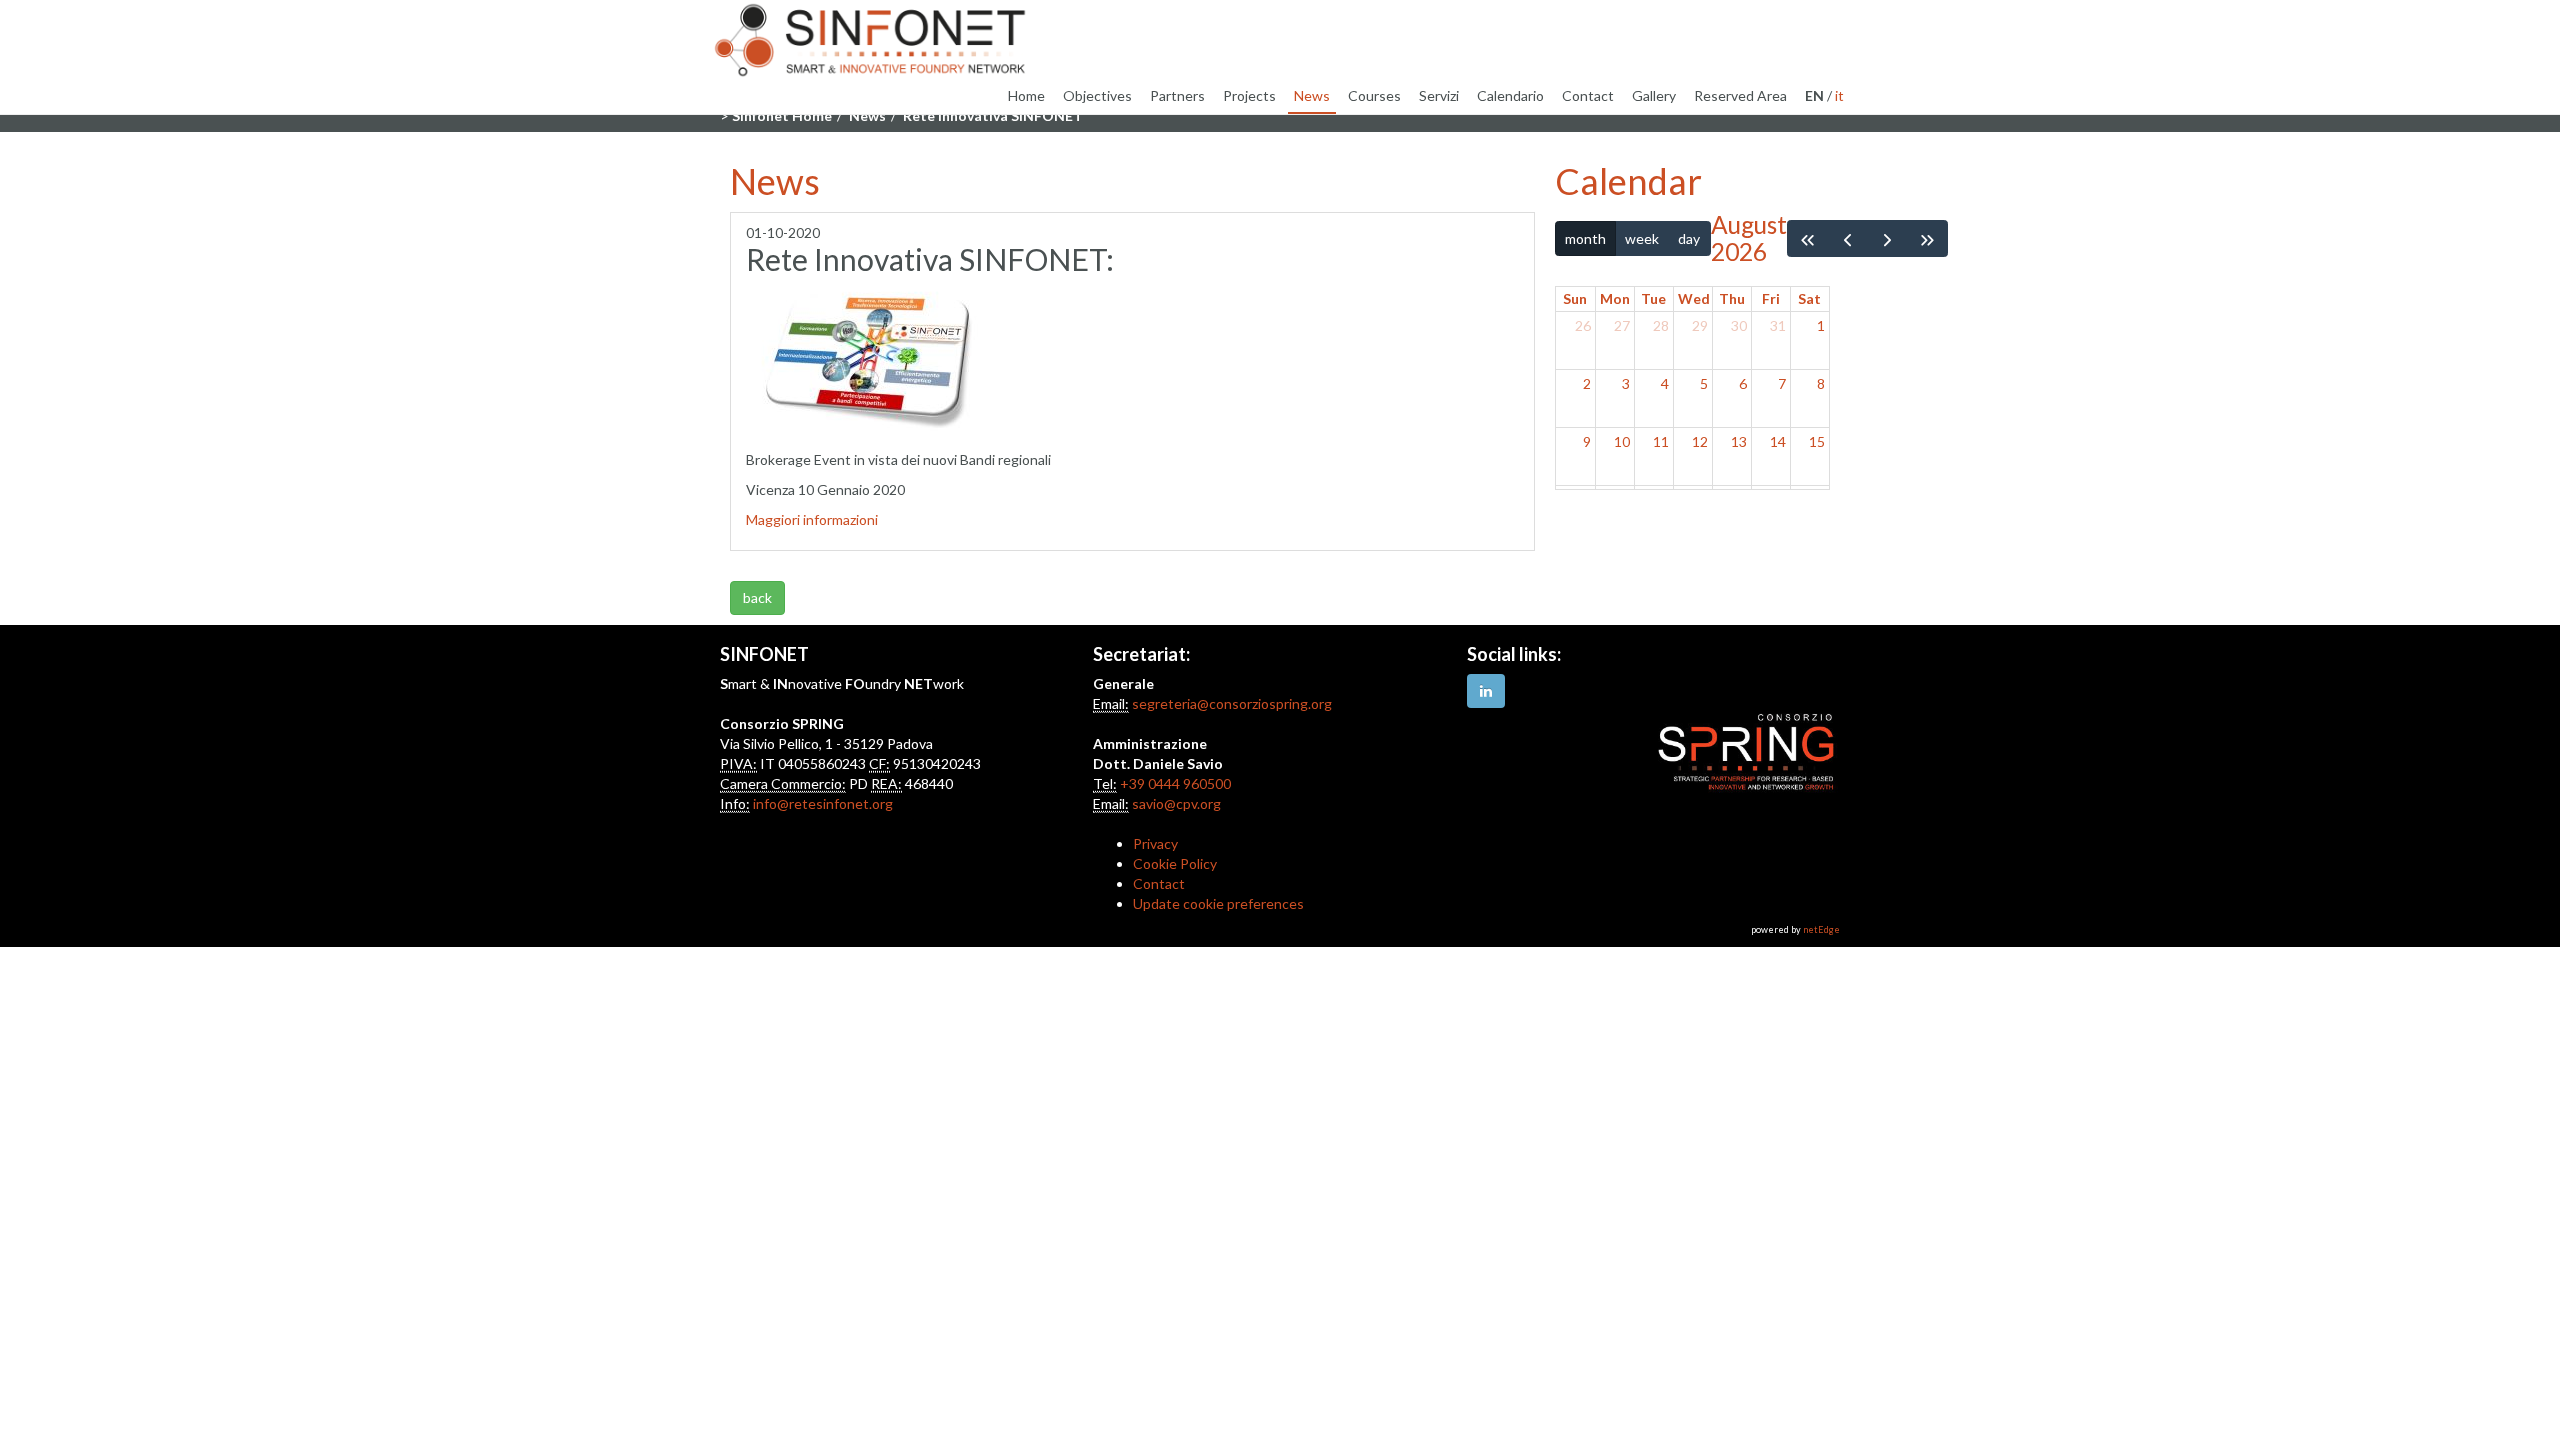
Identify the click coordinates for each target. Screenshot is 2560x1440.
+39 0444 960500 (1175, 783)
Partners (1177, 95)
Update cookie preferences (1218, 903)
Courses (1374, 95)
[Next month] (1887, 238)
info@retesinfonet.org (823, 803)
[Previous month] (1847, 238)
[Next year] (1927, 238)
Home (1026, 95)
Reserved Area (1740, 95)
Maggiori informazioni (812, 519)
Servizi (1439, 95)
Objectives (1097, 95)
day (1689, 238)
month (1585, 238)
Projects (1249, 95)
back (757, 597)
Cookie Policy (1175, 863)
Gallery (1654, 95)
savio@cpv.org (1176, 803)
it (1839, 95)
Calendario (1510, 95)
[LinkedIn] (1486, 691)
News (1312, 95)
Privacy (1155, 843)
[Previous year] (1807, 238)
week (1642, 238)
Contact (1588, 95)
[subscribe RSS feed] (731, 570)
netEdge (1821, 929)
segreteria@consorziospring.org (1232, 703)
